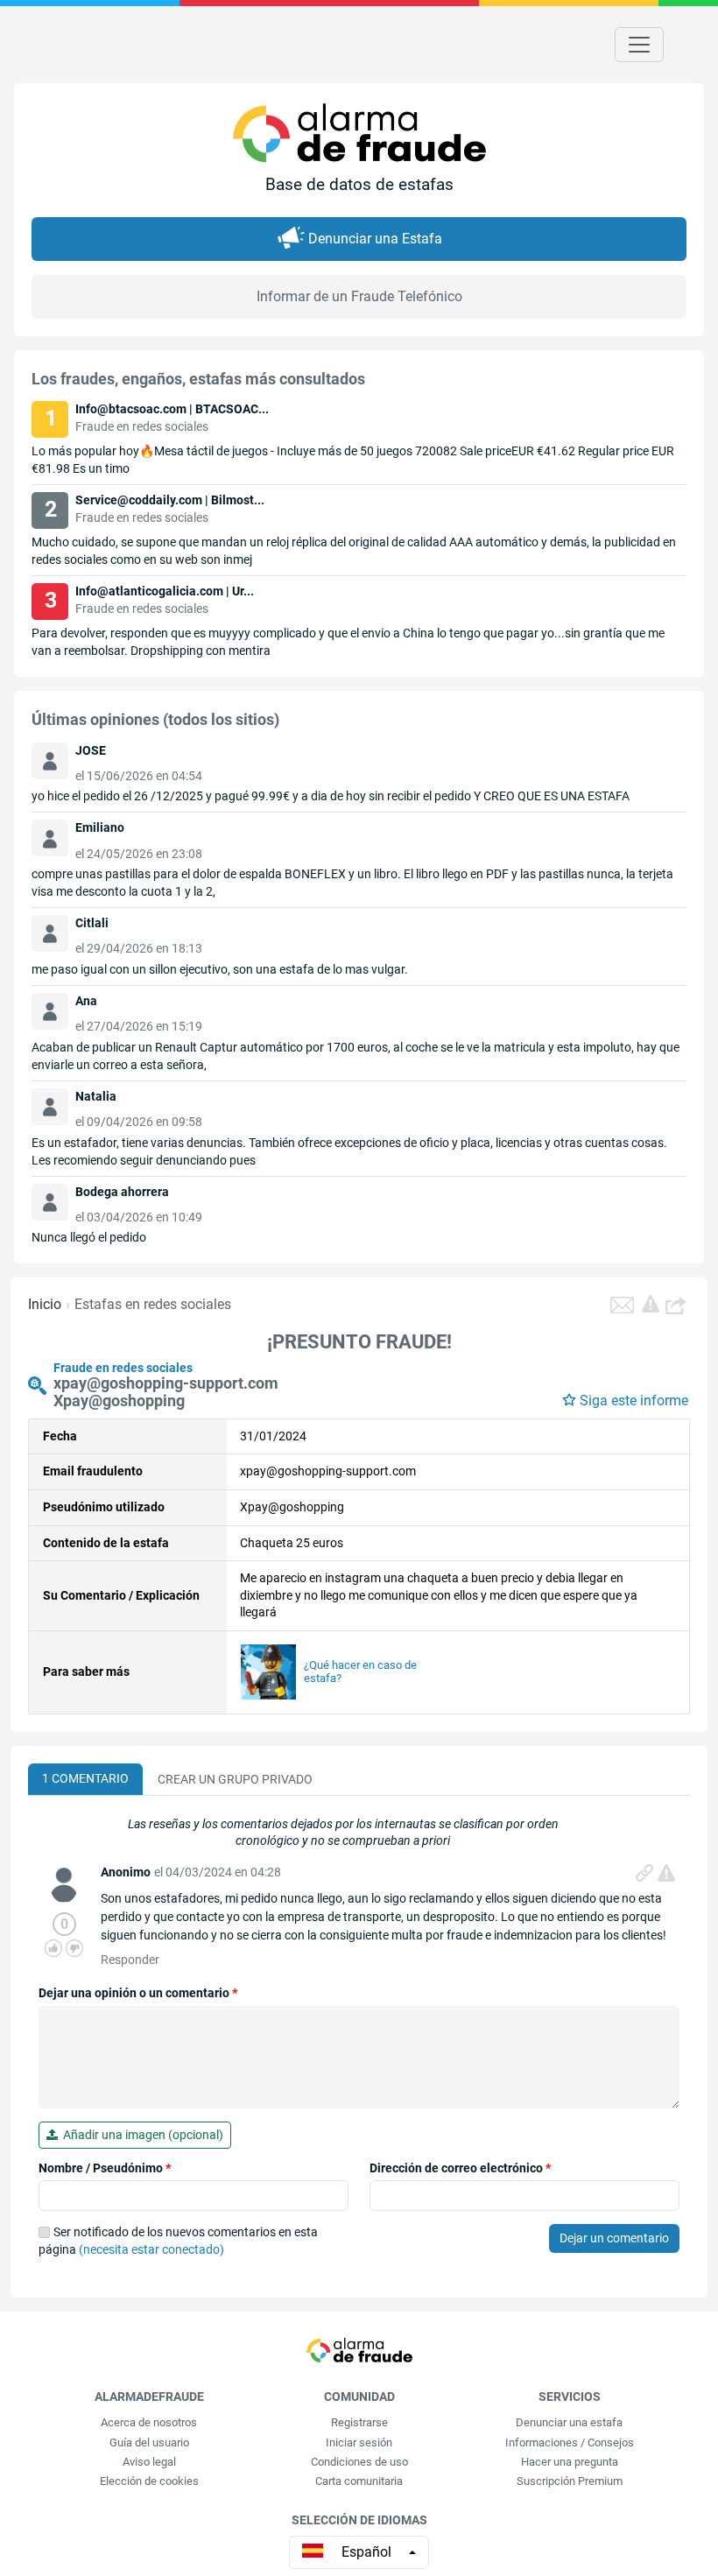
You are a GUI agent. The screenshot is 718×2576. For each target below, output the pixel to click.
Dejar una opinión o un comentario (138, 1993)
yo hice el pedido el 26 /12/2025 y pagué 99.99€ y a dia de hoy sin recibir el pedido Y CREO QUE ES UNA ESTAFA (331, 796)
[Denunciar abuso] (666, 1873)
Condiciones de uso (359, 2462)
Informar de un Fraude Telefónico (359, 296)
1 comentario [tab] (85, 1778)
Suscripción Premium (570, 2481)
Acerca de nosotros (149, 2422)
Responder (130, 1960)
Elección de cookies (149, 2481)
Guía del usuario (149, 2442)
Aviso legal (149, 2462)
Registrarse (359, 2422)
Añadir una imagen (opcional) (141, 2135)
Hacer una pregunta (570, 2462)
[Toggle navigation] (639, 45)
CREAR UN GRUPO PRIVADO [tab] (235, 1779)
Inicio (45, 1304)
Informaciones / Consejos (570, 2442)
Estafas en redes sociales (153, 1304)
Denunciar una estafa (569, 2422)
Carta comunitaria (359, 2481)
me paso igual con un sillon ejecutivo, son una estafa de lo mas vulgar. (220, 969)
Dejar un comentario (614, 2238)
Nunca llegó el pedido (89, 1237)
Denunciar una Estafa (375, 239)
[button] (678, 1305)
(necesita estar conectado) (151, 2249)
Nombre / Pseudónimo (105, 2168)
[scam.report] (651, 1304)
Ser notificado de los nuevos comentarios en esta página (178, 2241)
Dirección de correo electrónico (460, 2168)
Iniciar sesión (359, 2442)
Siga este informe (634, 1401)
